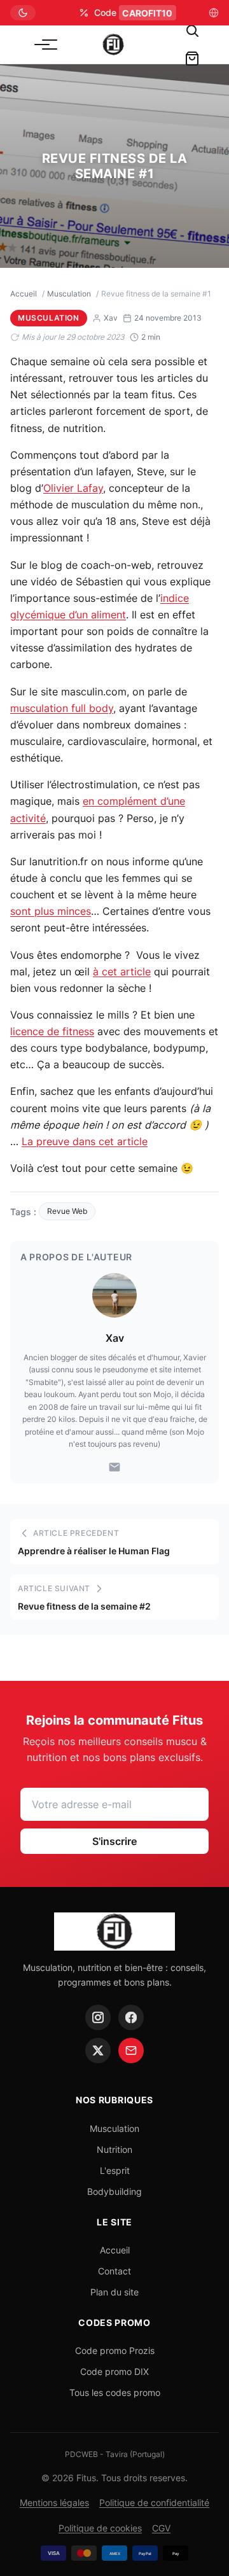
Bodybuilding (114, 2191)
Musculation (69, 294)
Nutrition (114, 2149)
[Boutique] (192, 59)
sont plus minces (51, 911)
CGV (161, 2528)
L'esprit (115, 2170)
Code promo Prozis (115, 2350)
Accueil (24, 294)
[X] (98, 2050)
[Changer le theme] (23, 13)
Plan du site (114, 2292)
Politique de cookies (100, 2528)
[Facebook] (131, 2017)
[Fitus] (113, 45)
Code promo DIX (114, 2371)
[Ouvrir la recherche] (192, 31)
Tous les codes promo (115, 2392)
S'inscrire (114, 1841)
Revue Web (67, 1211)
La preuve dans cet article (85, 1141)
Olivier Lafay (73, 488)
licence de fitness (52, 1031)
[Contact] (131, 2050)
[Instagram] (98, 2017)
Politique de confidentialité (154, 2503)
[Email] (114, 1467)
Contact (114, 2271)
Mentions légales (54, 2503)
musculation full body (62, 708)
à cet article (122, 971)
